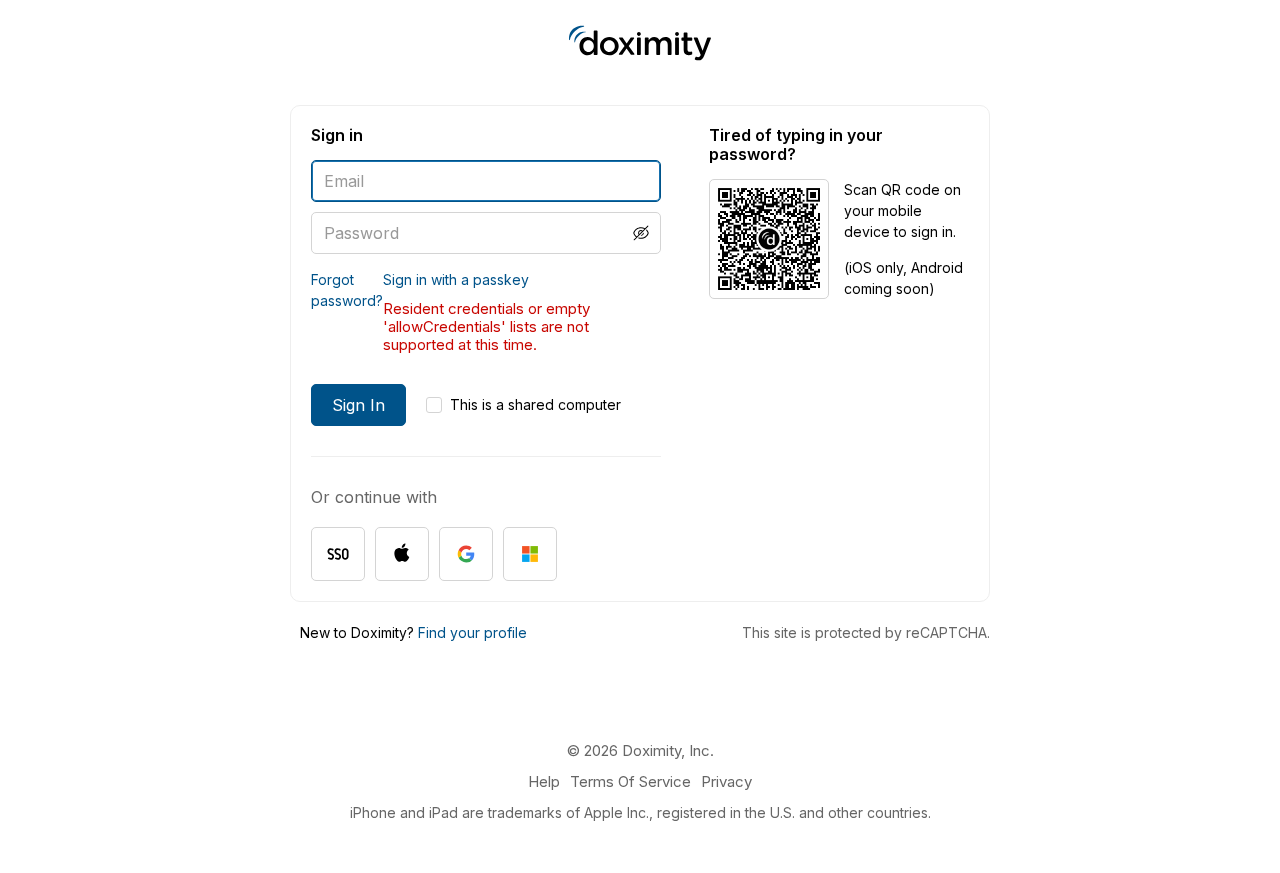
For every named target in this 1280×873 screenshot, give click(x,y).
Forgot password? (347, 290)
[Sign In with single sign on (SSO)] (338, 554)
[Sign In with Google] (466, 554)
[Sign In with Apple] (402, 554)
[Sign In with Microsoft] (530, 554)
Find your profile (472, 632)
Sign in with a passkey (456, 279)
